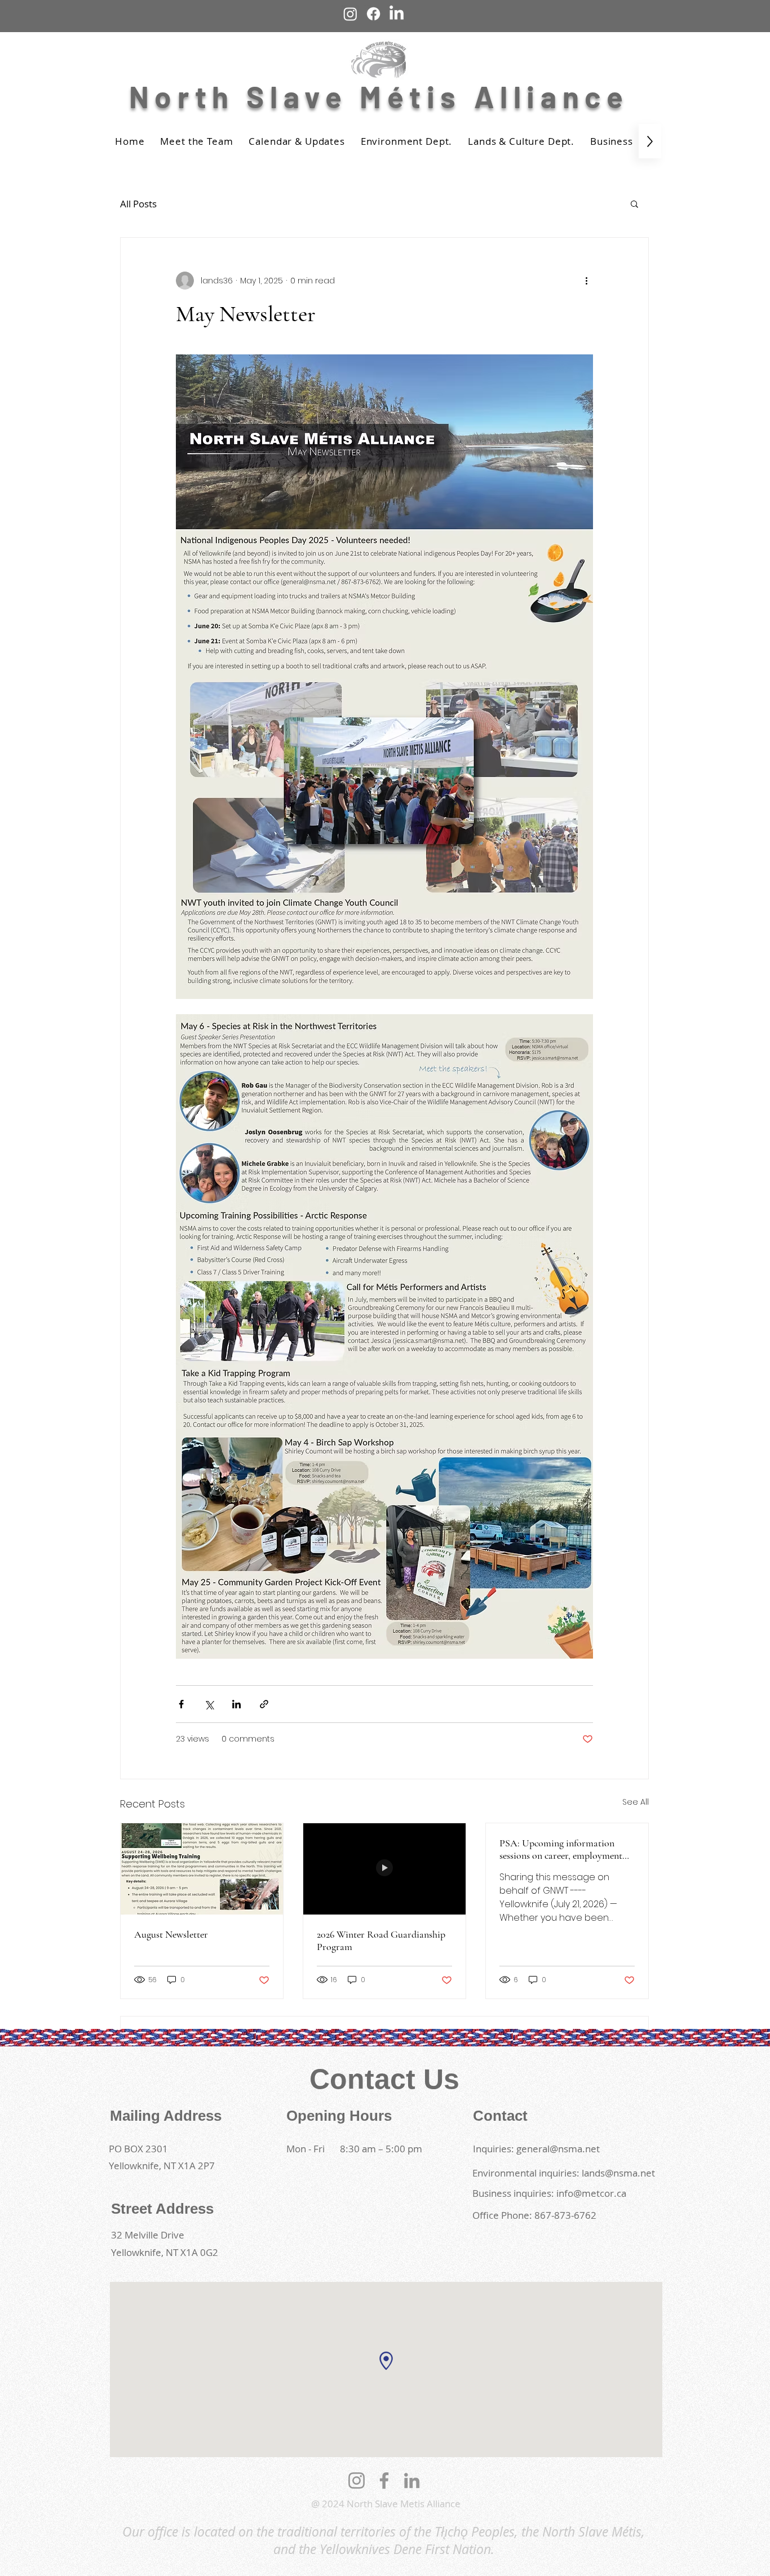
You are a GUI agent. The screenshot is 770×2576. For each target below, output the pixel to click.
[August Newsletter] (202, 1869)
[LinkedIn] (412, 2480)
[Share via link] (264, 1704)
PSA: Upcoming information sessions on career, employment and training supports (561, 1849)
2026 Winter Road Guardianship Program (381, 1940)
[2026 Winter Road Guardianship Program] (384, 1869)
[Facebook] (384, 2480)
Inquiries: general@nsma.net (536, 2149)
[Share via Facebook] (181, 1704)
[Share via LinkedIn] (236, 1704)
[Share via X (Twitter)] (209, 1704)
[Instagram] (357, 2480)
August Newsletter (171, 1934)
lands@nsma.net (618, 2173)
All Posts (138, 204)
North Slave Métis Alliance (385, 96)
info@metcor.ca (591, 2193)
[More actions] (586, 281)
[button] (634, 203)
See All (636, 1802)
